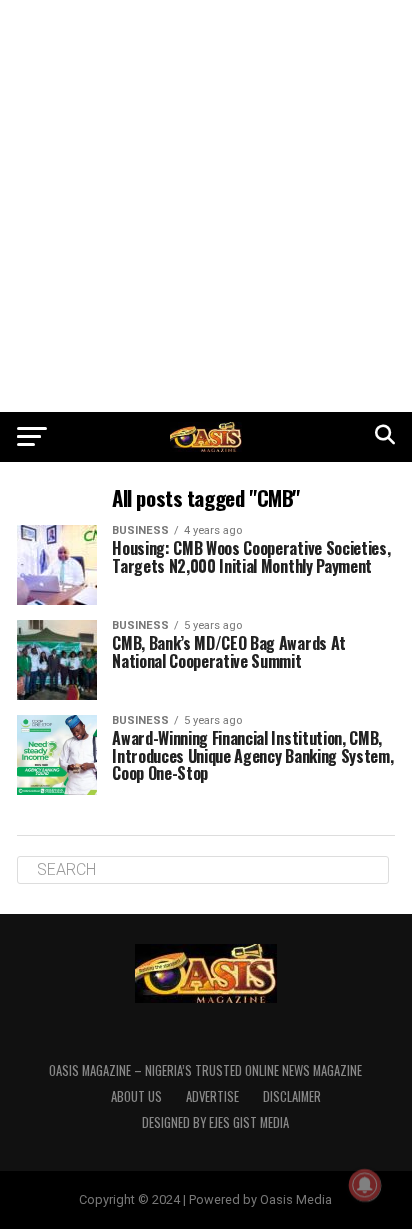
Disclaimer (292, 1096)
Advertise (212, 1096)
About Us (136, 1096)
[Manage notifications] (365, 1185)
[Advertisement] (206, 206)
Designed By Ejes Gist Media (215, 1122)
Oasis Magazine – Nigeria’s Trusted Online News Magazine (205, 1070)
